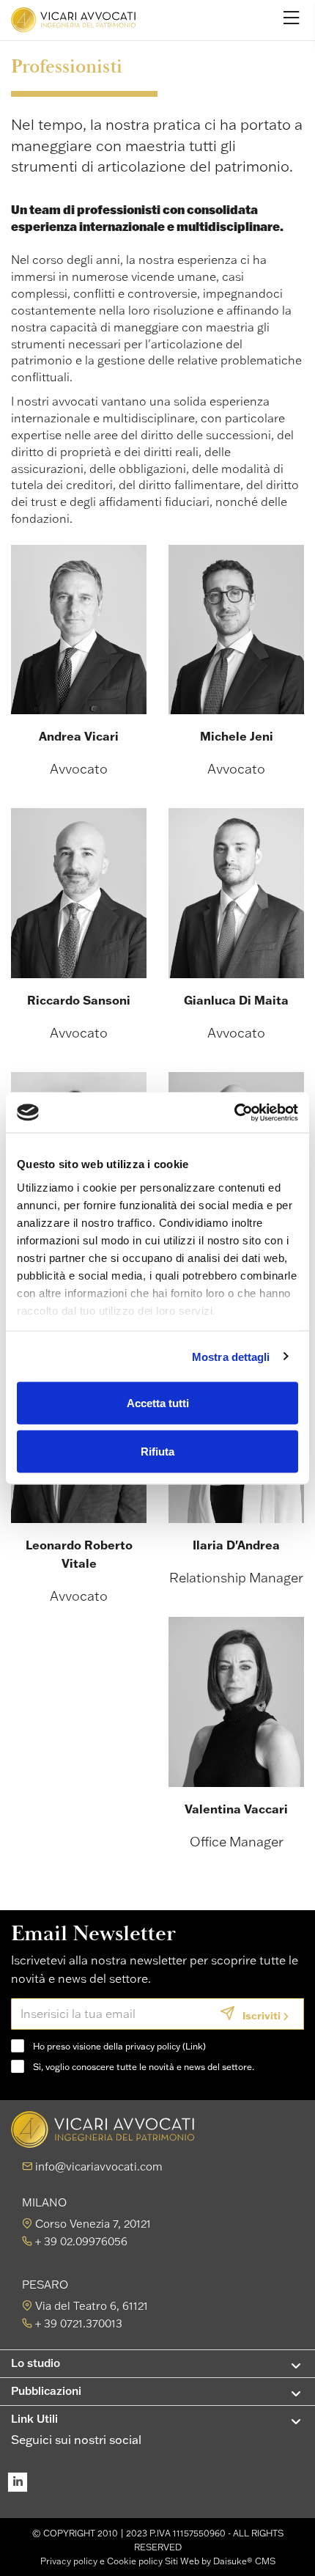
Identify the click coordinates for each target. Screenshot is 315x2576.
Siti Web (182, 2561)
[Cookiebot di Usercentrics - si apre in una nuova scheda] (234, 1112)
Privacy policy (69, 2561)
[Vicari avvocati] (73, 20)
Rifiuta (157, 1451)
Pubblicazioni (46, 2391)
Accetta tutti (158, 1403)
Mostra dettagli (231, 1356)
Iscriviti (262, 2015)
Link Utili (34, 2419)
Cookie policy (135, 2561)
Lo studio (36, 2363)
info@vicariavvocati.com (99, 2166)
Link (194, 2046)
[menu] (292, 17)
